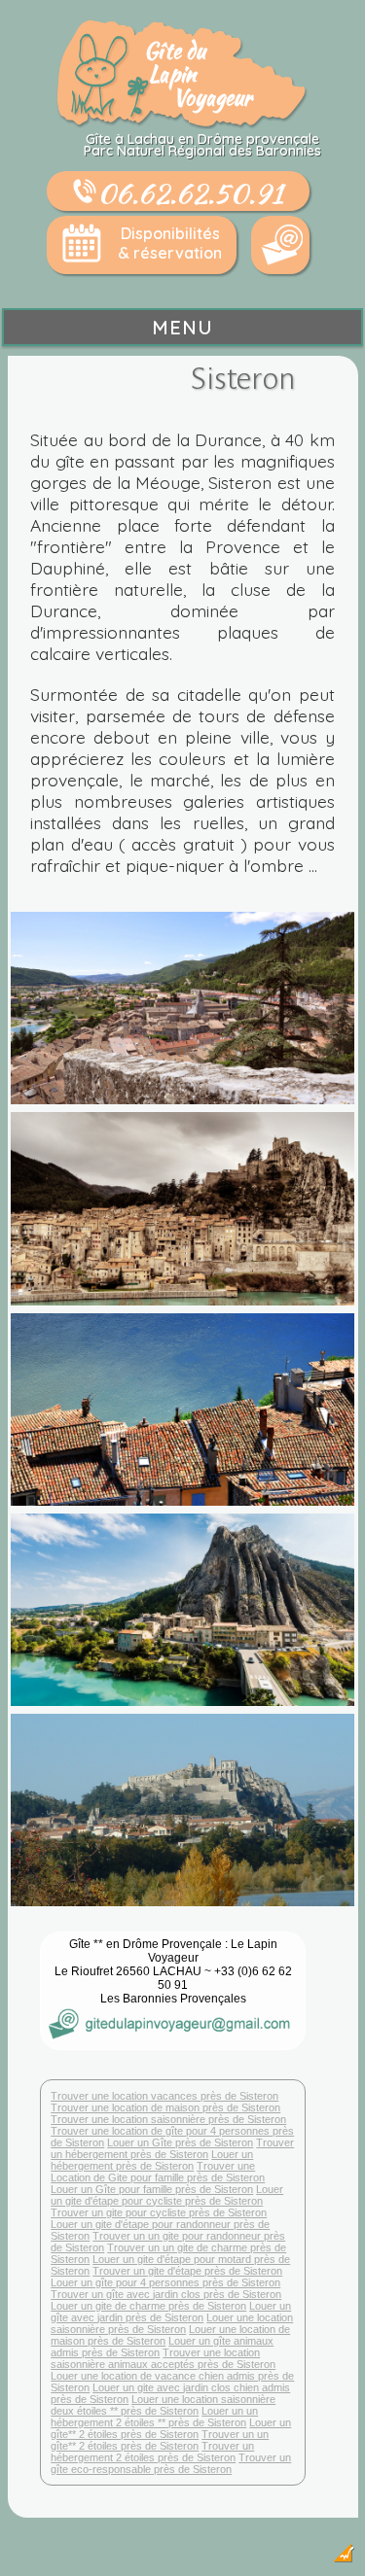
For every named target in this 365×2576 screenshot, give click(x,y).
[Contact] (280, 245)
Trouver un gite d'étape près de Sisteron (187, 2271)
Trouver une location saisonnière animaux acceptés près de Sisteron (163, 2358)
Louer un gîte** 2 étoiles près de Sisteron (171, 2428)
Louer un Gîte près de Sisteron (180, 2142)
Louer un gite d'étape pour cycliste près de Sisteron (167, 2195)
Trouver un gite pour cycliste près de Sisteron (159, 2212)
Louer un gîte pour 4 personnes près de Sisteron (165, 2282)
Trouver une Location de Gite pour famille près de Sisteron (158, 2172)
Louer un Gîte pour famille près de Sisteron (152, 2189)
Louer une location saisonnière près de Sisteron (172, 2323)
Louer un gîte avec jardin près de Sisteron (171, 2312)
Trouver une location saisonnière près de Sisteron (168, 2119)
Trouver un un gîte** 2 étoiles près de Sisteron (160, 2440)
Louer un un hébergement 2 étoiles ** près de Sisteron (154, 2417)
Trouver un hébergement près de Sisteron (172, 2148)
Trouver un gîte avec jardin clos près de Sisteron (166, 2294)
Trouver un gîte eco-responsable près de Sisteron (171, 2463)
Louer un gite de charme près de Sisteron (148, 2306)
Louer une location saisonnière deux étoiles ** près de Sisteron (163, 2405)
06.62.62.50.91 (190, 192)
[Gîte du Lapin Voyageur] (183, 123)
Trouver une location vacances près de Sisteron (164, 2096)
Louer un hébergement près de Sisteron (152, 2160)
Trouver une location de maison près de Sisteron (165, 2107)
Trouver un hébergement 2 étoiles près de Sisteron (152, 2452)
